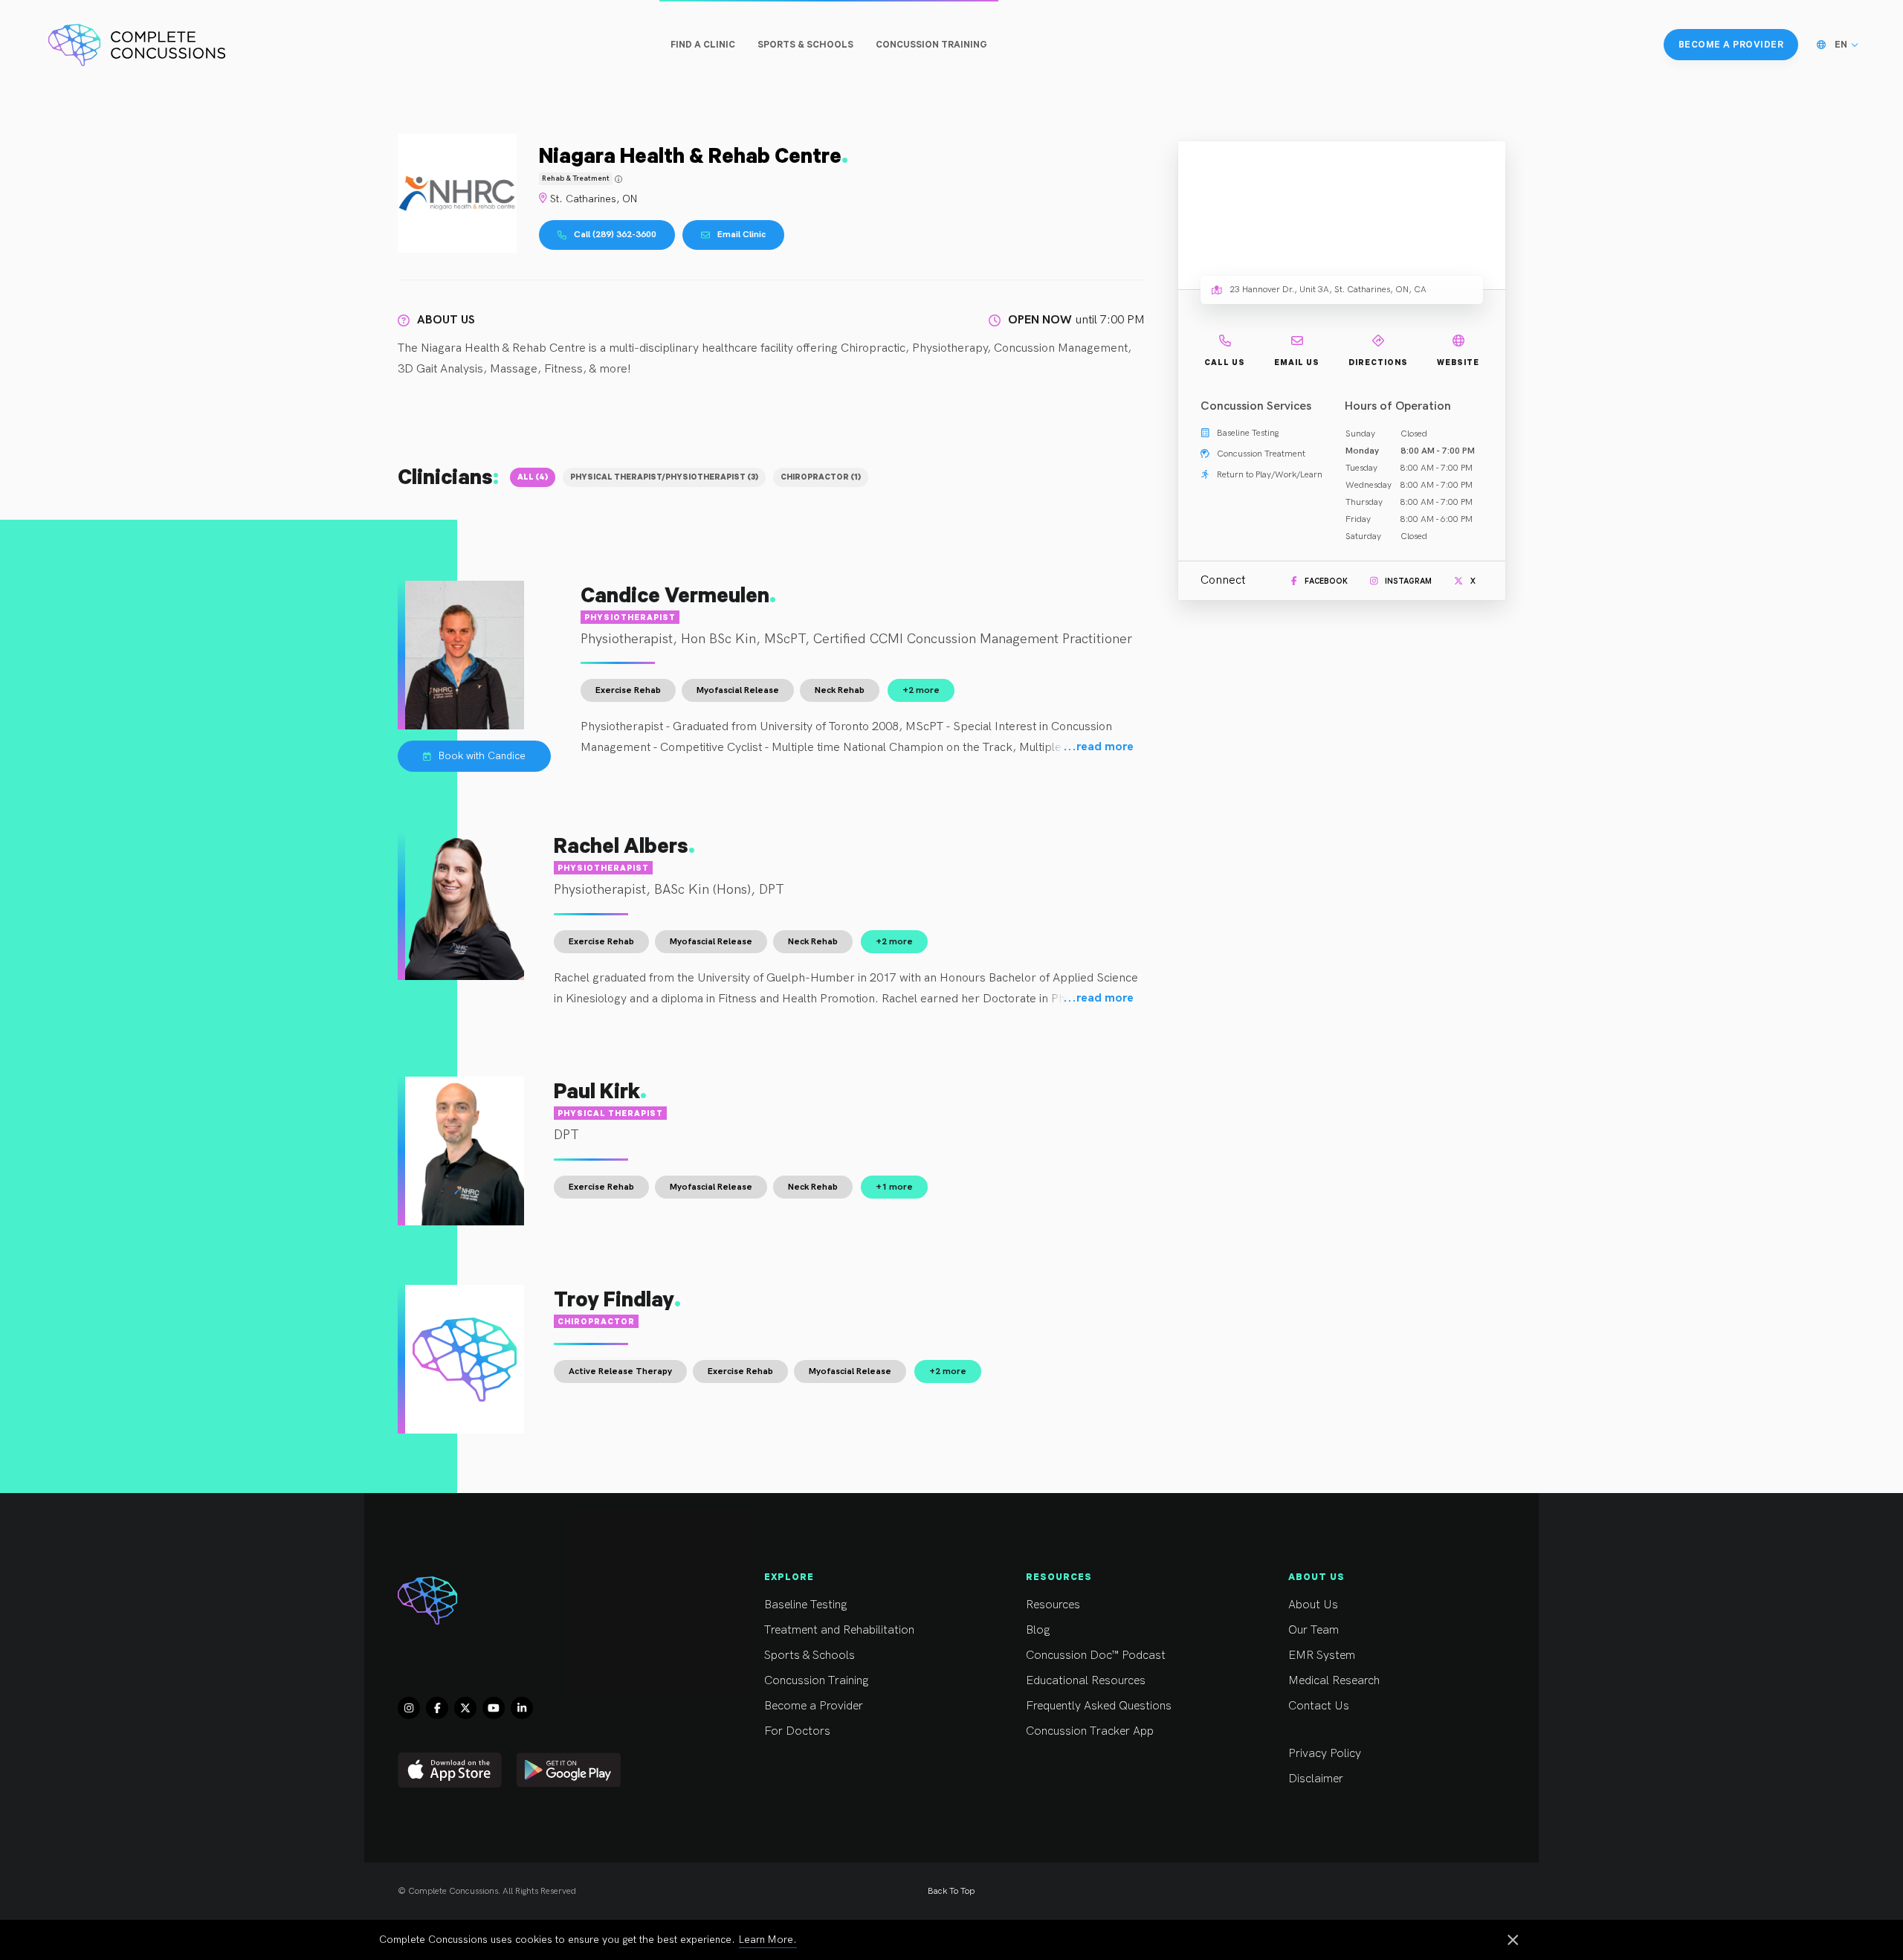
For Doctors (797, 1731)
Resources (1053, 1605)
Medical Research (1334, 1681)
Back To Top (951, 1891)
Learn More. (768, 1940)
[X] (465, 1708)
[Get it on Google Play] (569, 1770)
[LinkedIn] (522, 1708)
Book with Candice (482, 756)
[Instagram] (409, 1708)
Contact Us (1319, 1706)
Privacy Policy (1325, 1754)
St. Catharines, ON (594, 199)
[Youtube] (494, 1708)
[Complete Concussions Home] (137, 45)
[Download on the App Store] (450, 1770)
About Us (1313, 1605)
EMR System (1322, 1656)
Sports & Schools (810, 1656)
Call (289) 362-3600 (615, 235)
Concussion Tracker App (1090, 1731)
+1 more (894, 1187)
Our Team (1314, 1630)
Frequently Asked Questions (1099, 1706)
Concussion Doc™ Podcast (1096, 1656)
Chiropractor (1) (821, 477)
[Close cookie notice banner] (1513, 1941)
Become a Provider (814, 1706)
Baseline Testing (805, 1605)
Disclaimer (1316, 1779)
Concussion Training (816, 1681)
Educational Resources (1086, 1681)
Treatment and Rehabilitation (839, 1630)
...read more (1098, 747)
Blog (1038, 1630)
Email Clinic (742, 235)
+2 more (921, 690)
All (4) (533, 477)
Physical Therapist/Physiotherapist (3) (664, 477)
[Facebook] (437, 1708)
